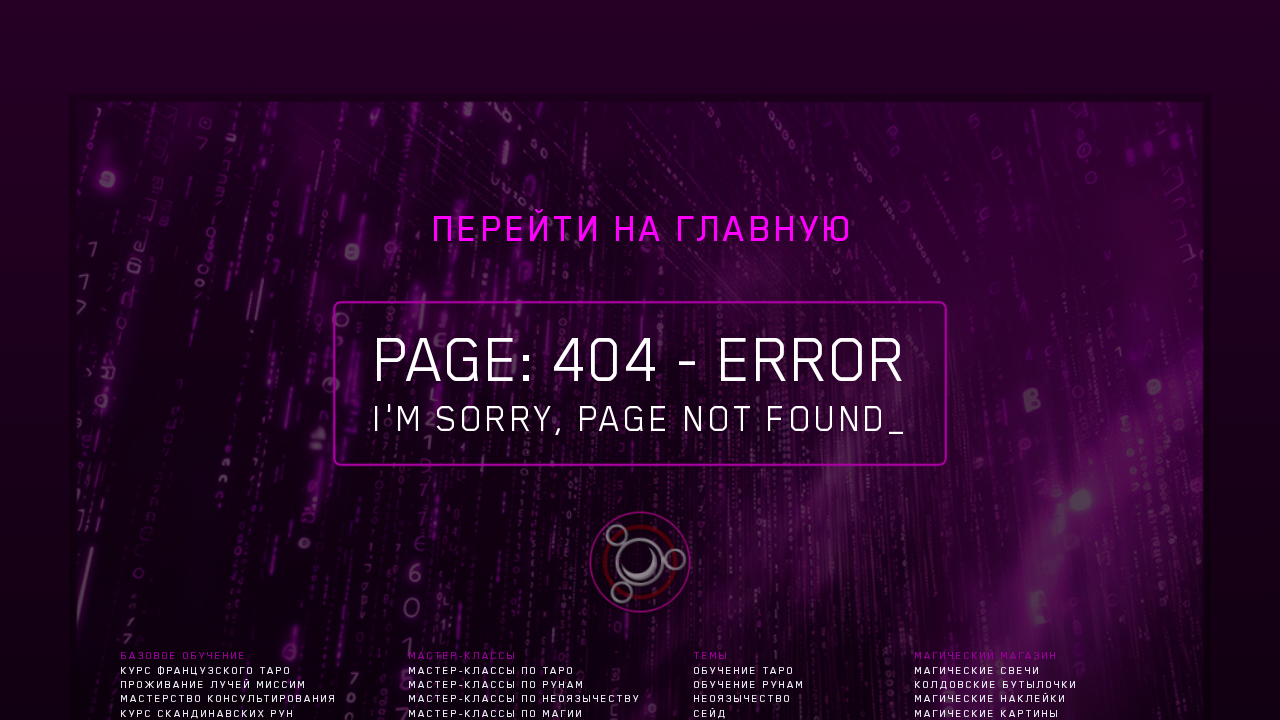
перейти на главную (643, 229)
